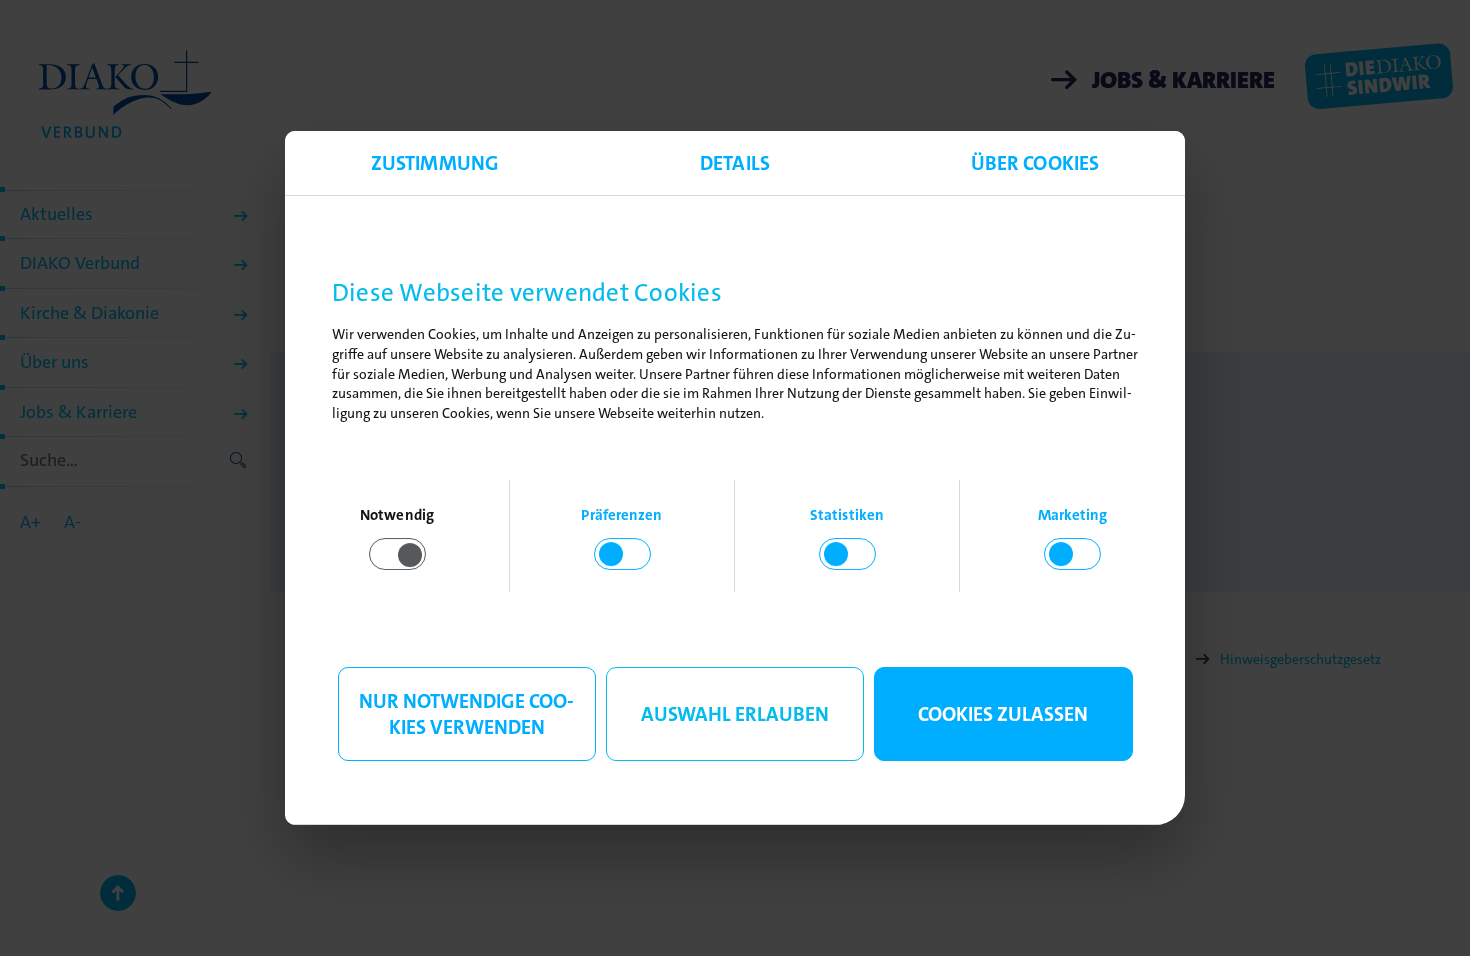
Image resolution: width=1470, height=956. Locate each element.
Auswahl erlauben (735, 714)
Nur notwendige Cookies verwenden (466, 714)
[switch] (622, 554)
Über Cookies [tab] (1035, 163)
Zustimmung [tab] (435, 163)
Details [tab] (735, 163)
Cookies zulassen (1003, 714)
